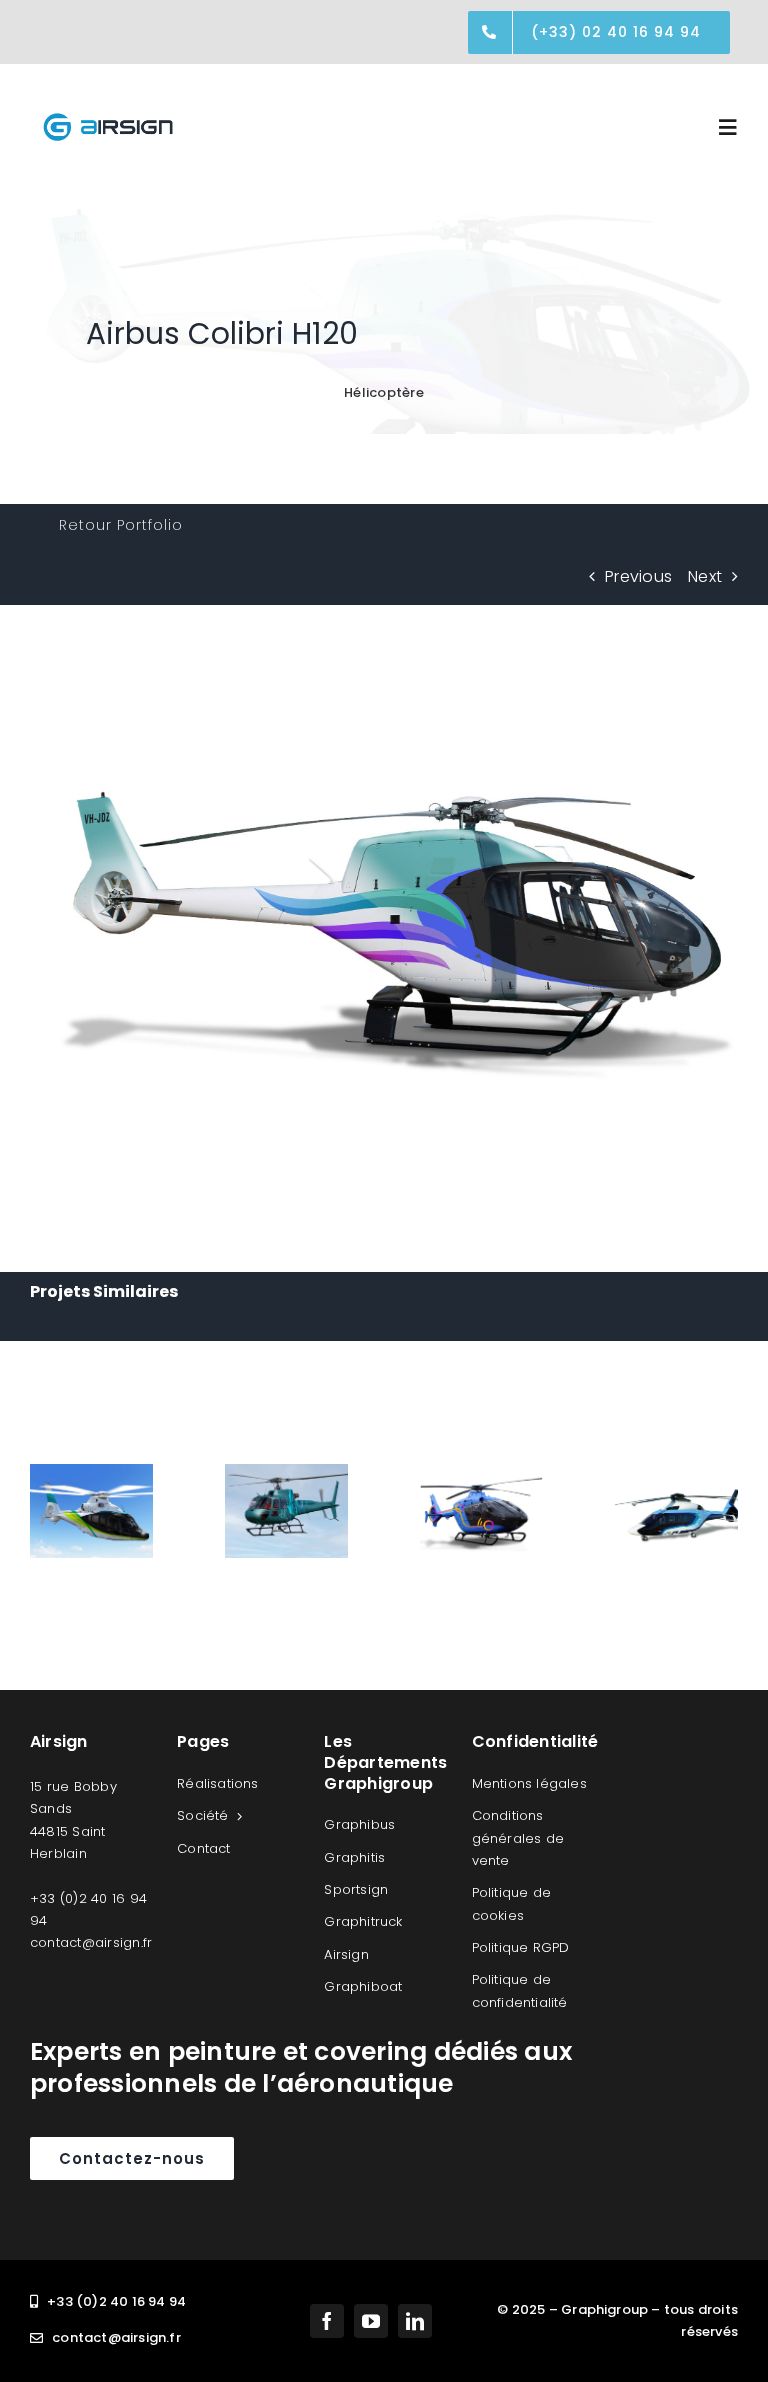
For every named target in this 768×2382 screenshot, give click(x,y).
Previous (638, 576)
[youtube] (371, 2321)
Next (705, 576)
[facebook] (327, 2321)
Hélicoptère (384, 392)
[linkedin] (415, 2321)
